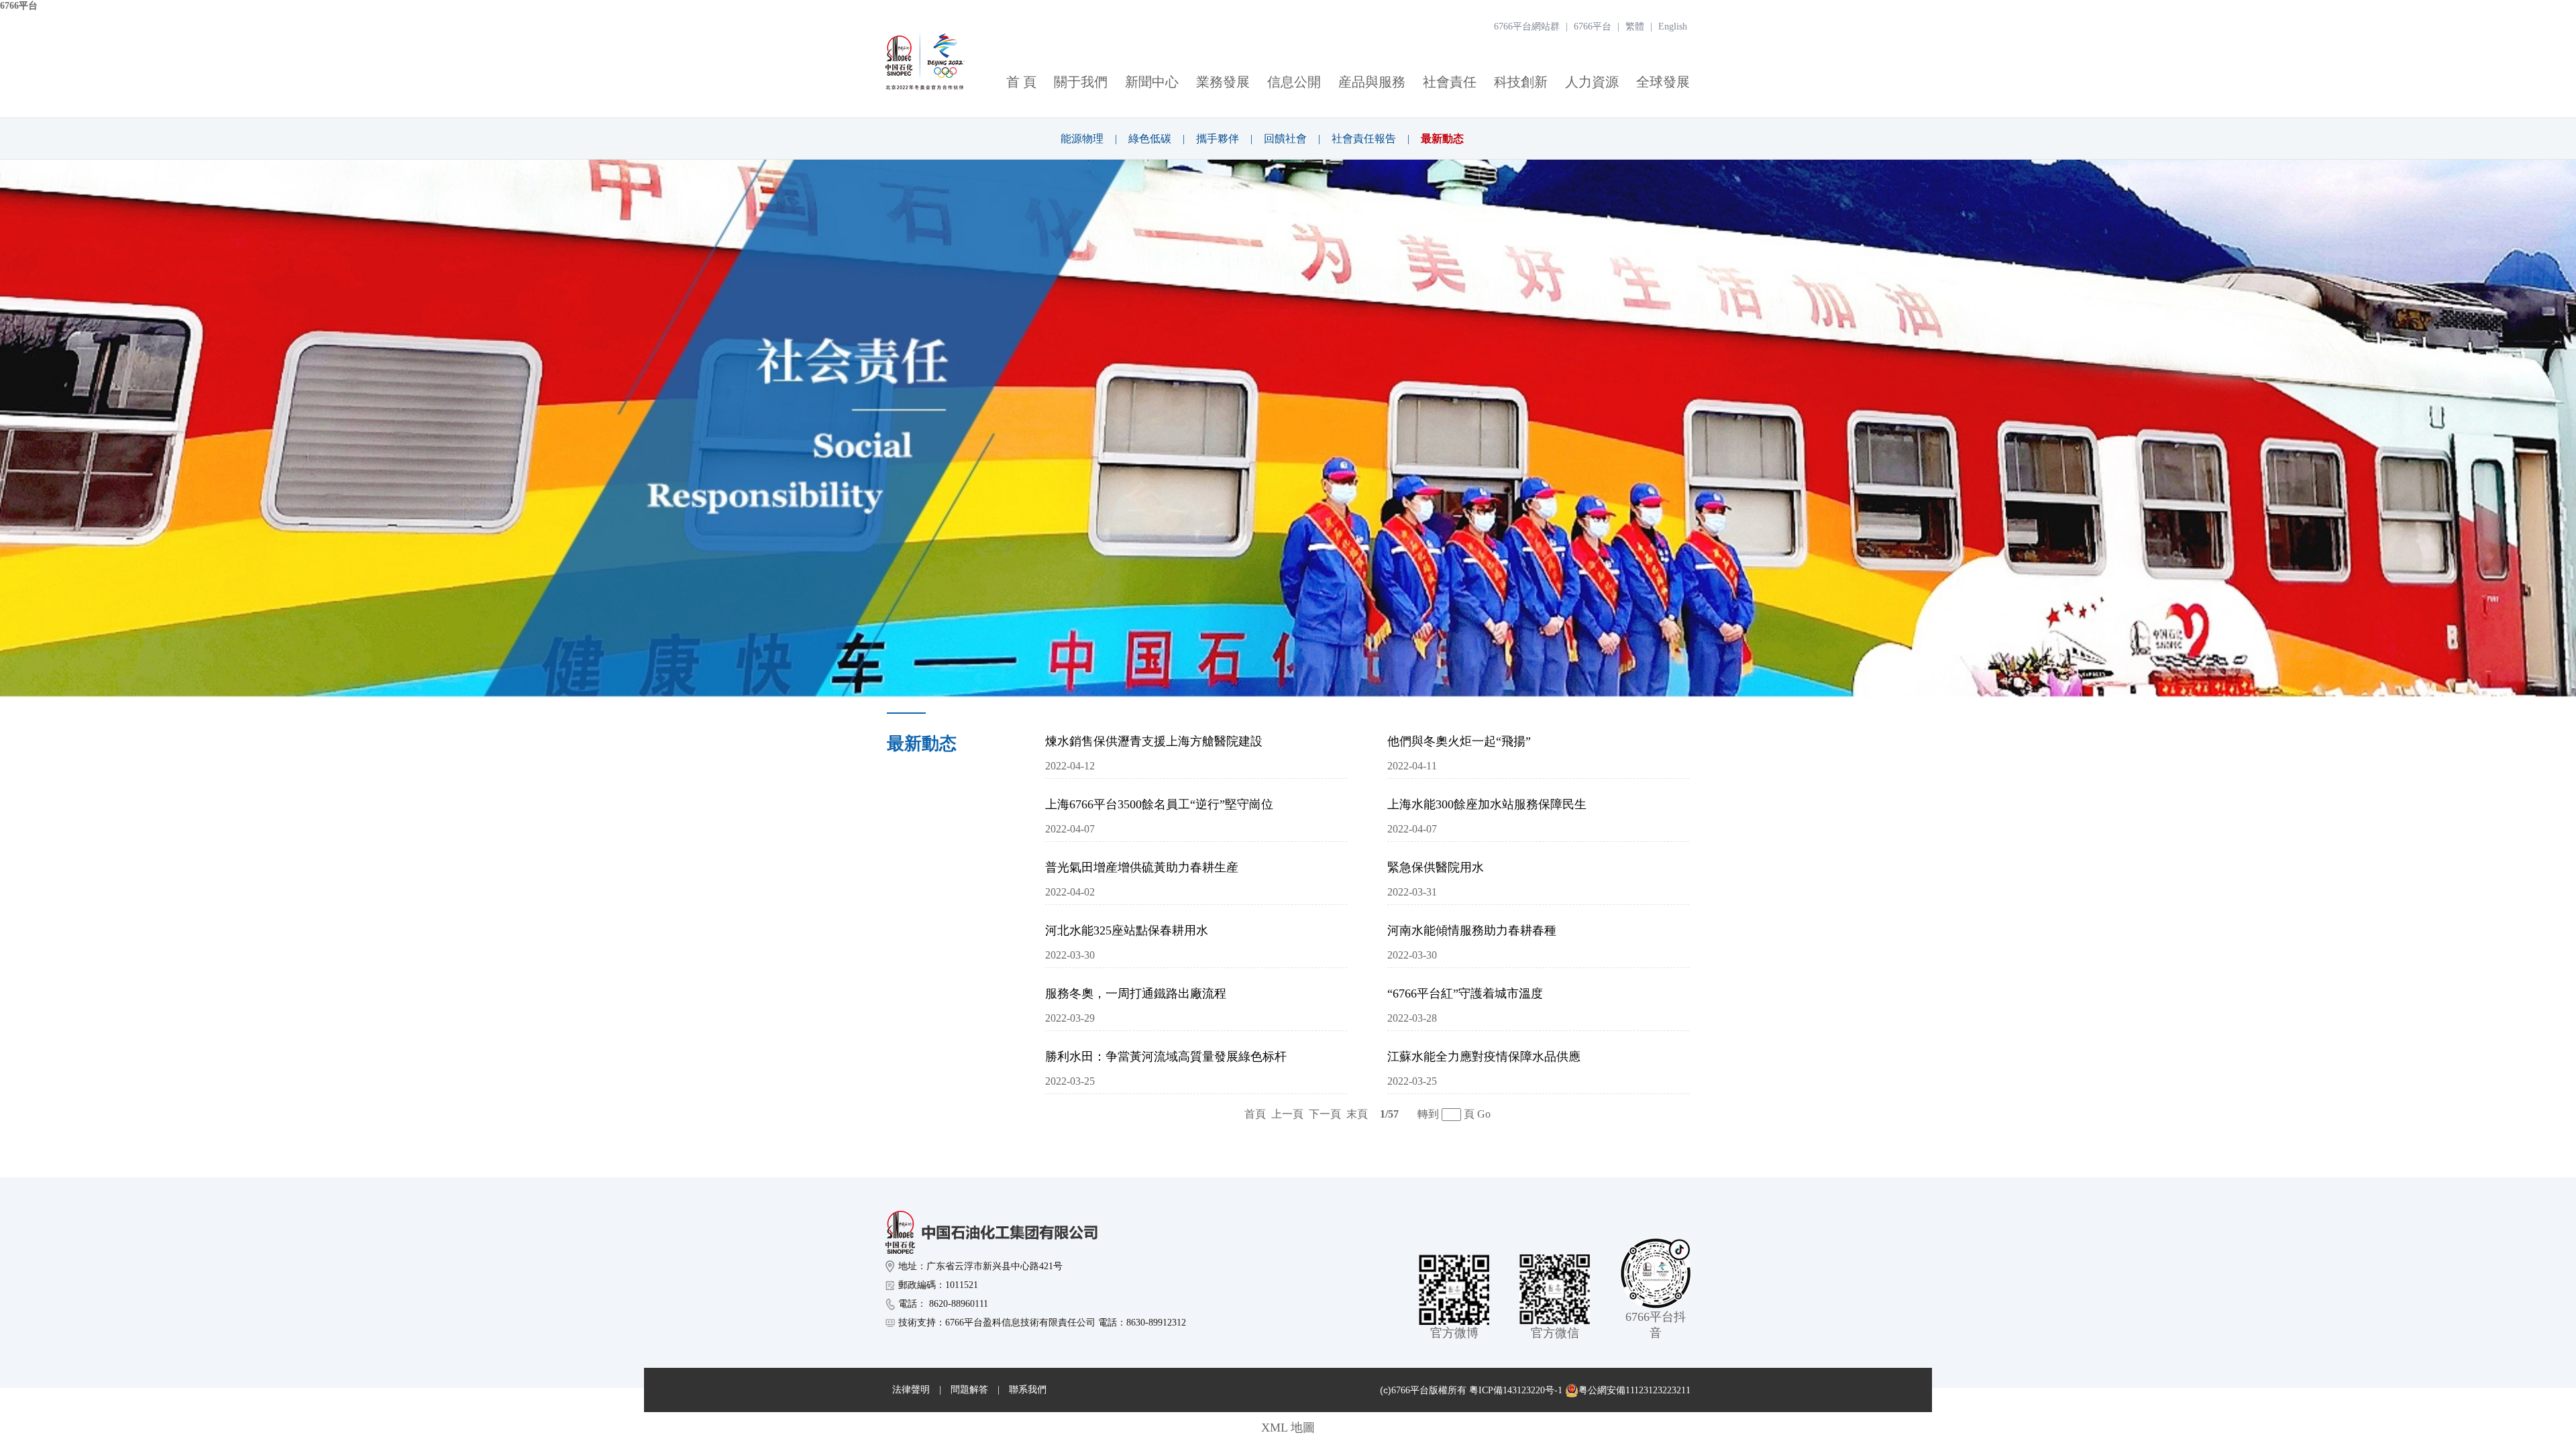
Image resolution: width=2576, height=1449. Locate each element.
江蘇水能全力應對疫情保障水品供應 (1484, 1057)
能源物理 (1082, 139)
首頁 (1255, 1114)
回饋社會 (1285, 139)
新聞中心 (1152, 82)
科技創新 (1521, 82)
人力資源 (1592, 82)
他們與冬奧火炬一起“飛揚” (1459, 741)
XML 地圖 (1288, 1428)
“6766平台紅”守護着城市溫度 (1465, 994)
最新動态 (1442, 139)
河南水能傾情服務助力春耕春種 (1472, 930)
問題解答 (969, 1390)
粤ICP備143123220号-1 (1516, 1390)
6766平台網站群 (1527, 26)
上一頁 (1287, 1114)
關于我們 (1081, 82)
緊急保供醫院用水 (1436, 867)
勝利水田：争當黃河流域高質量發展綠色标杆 (1166, 1057)
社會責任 (1450, 82)
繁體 (1635, 26)
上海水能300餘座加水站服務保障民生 (1487, 804)
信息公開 (1294, 82)
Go (1484, 1114)
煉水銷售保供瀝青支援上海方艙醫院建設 (1154, 741)
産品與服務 (1372, 82)
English (1673, 26)
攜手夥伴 (1218, 139)
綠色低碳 (1150, 139)
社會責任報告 (1364, 139)
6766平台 (19, 6)
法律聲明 (911, 1390)
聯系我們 (1028, 1390)
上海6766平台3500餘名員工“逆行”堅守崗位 (1159, 804)
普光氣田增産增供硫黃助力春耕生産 (1142, 867)
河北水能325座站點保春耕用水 (1127, 930)
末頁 (1357, 1114)
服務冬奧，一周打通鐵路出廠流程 (1136, 994)
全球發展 (1663, 82)
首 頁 (1021, 82)
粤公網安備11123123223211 (1634, 1390)
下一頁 (1325, 1114)
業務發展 (1223, 82)
